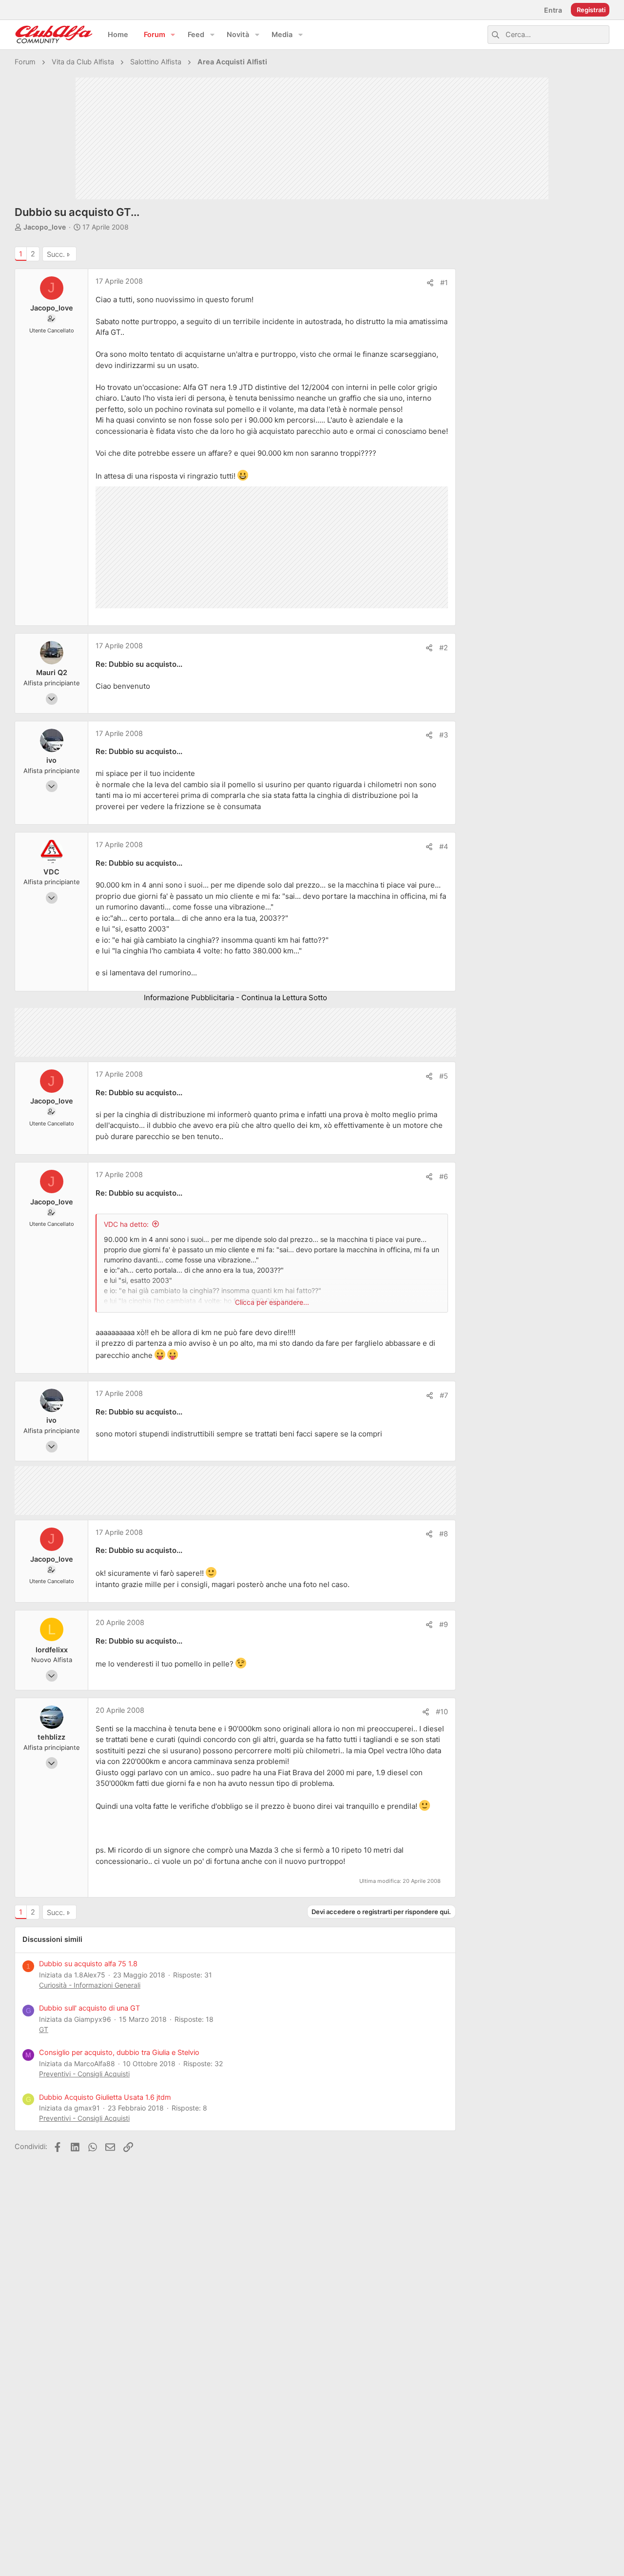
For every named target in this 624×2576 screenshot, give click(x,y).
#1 (444, 283)
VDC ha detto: (126, 1224)
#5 (444, 1076)
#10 (442, 1712)
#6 (444, 1177)
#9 (444, 1625)
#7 (444, 1395)
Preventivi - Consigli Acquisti (84, 2074)
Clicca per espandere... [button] (272, 1302)
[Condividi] (430, 283)
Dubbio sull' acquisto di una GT (89, 2008)
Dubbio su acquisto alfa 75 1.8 (88, 1964)
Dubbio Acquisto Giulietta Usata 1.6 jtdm (105, 2097)
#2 (444, 648)
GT (44, 2029)
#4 (444, 847)
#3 (444, 735)
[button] (173, 35)
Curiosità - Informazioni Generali (90, 1985)
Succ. (56, 254)
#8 (444, 1534)
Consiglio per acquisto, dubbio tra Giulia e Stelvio (119, 2053)
